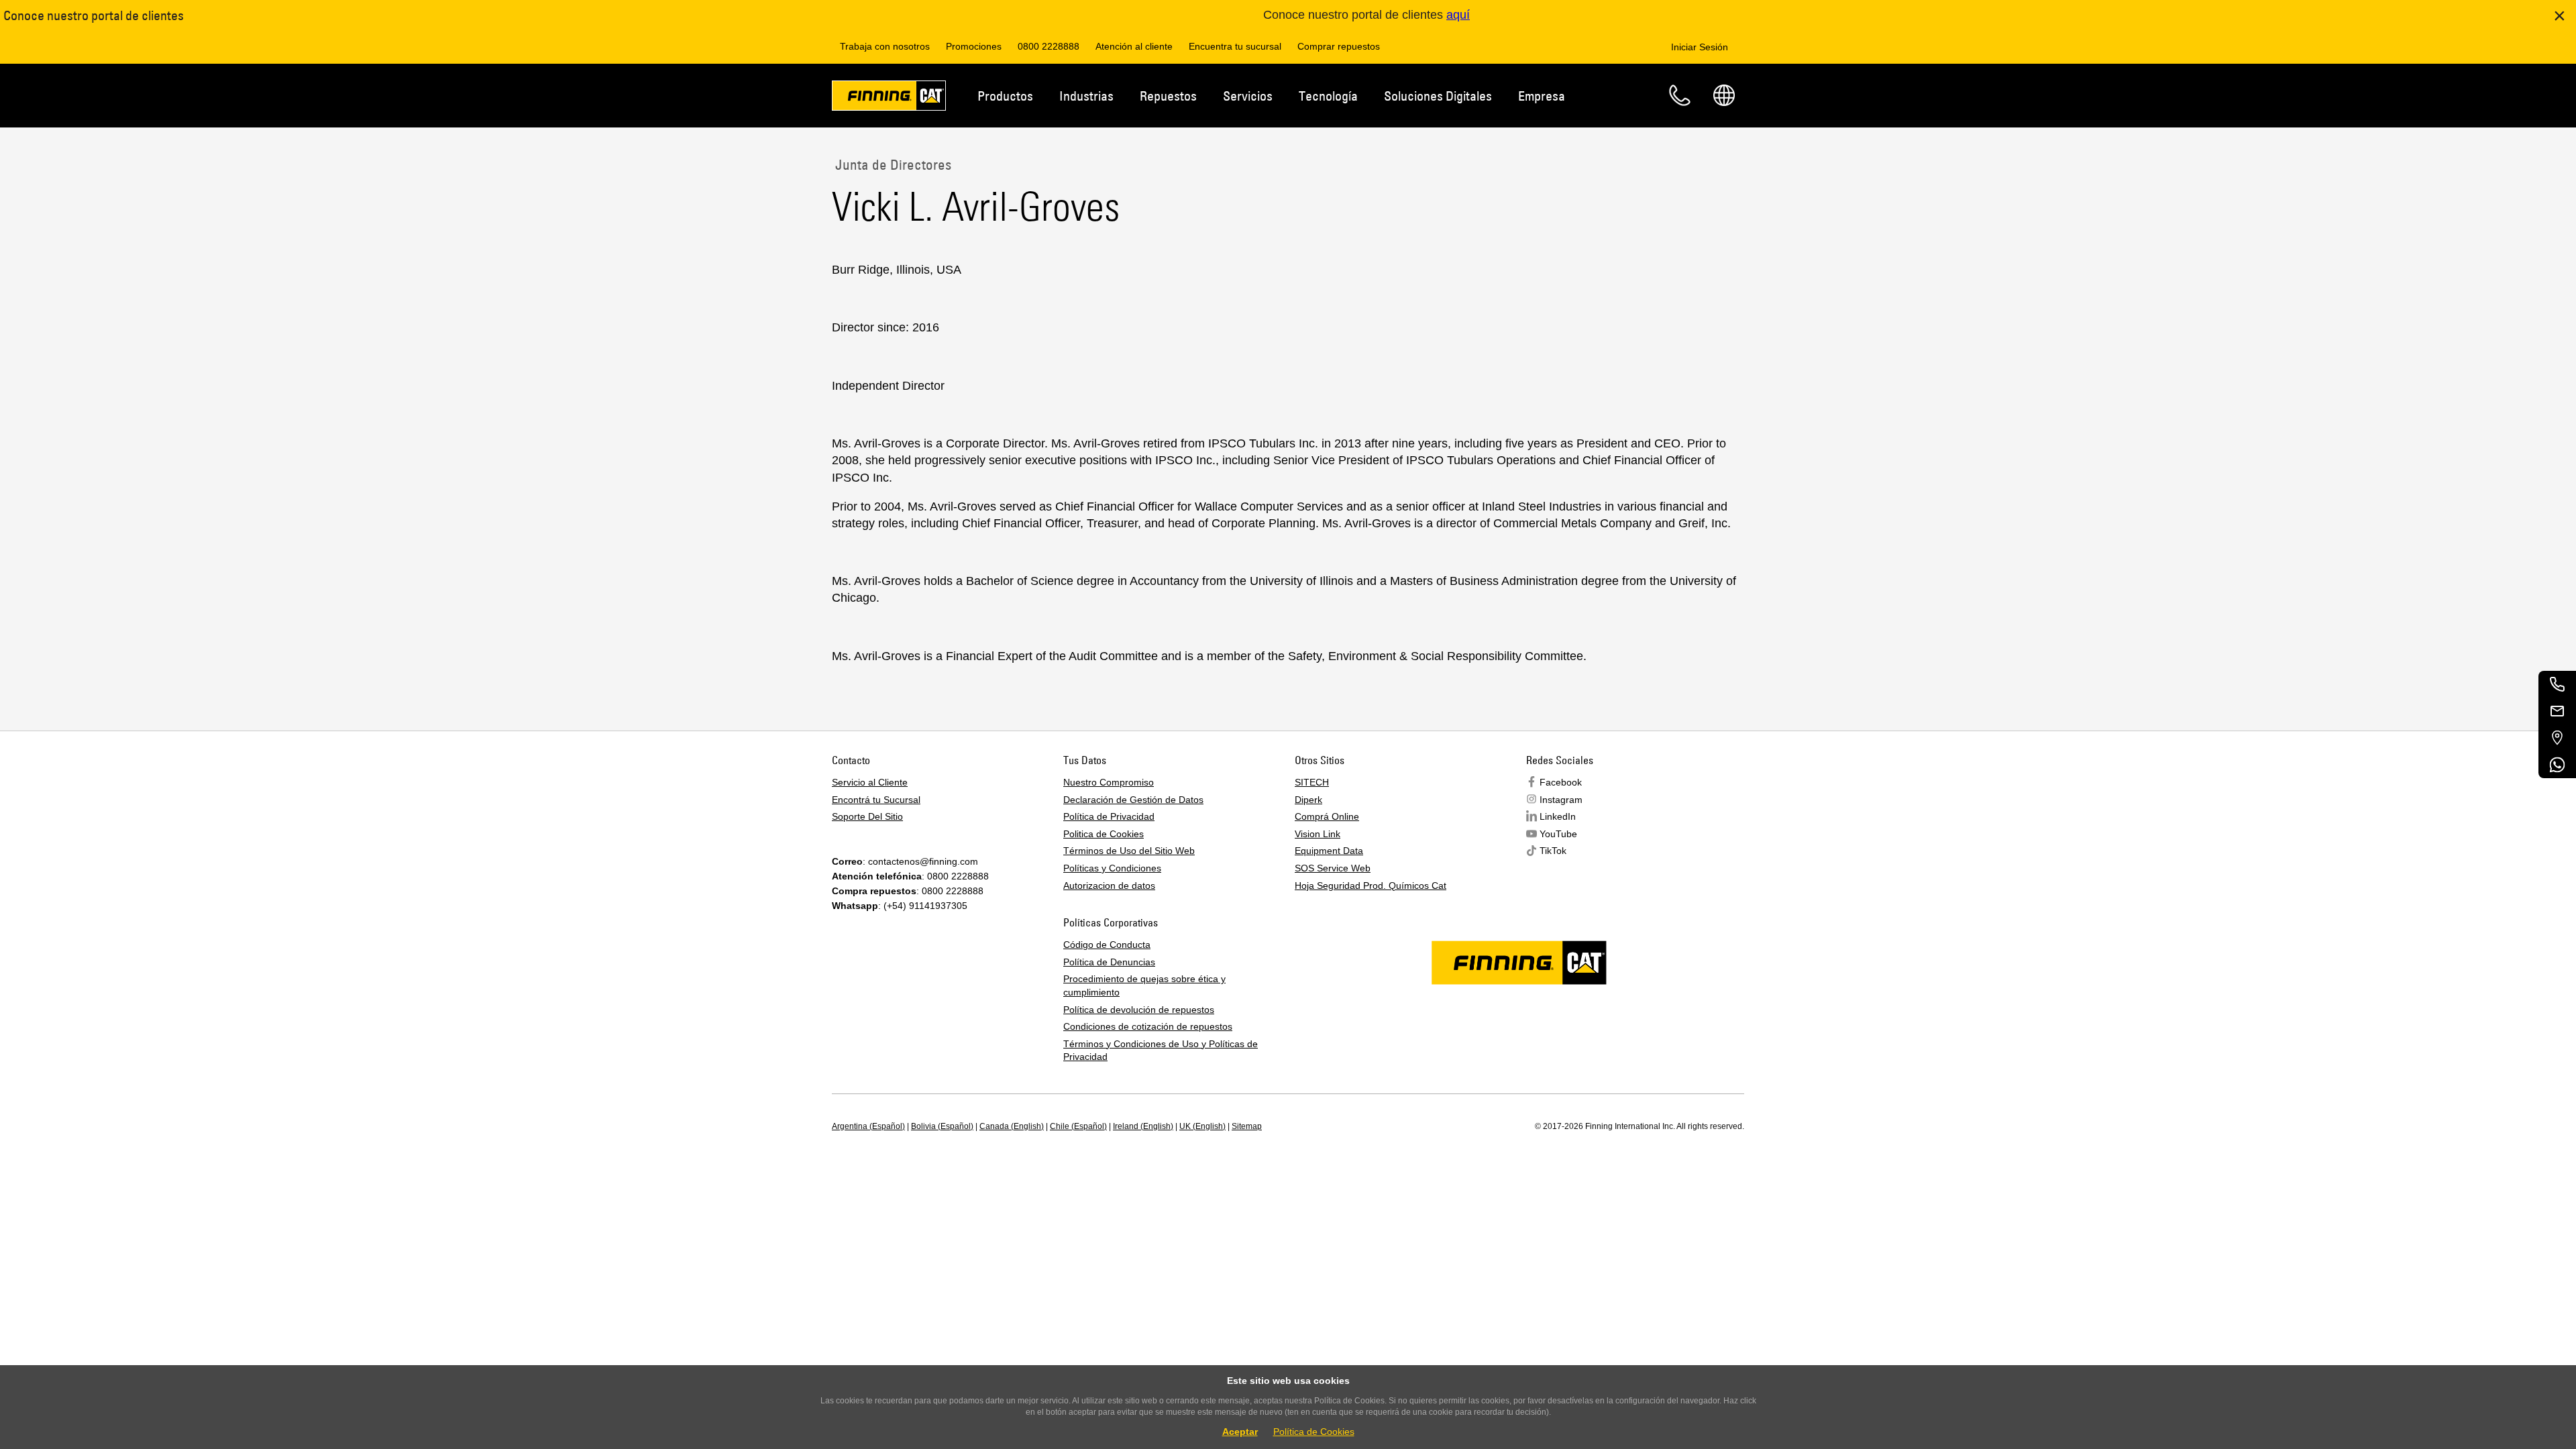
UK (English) (1202, 1126)
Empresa (1542, 96)
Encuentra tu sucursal (1235, 46)
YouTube (1558, 834)
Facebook (1561, 782)
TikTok (1553, 851)
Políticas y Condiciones (1112, 868)
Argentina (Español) (868, 1126)
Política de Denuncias (1109, 962)
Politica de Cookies (1104, 834)
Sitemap (1247, 1126)
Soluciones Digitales (1438, 96)
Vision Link (1318, 834)
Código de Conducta (1107, 945)
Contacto (1680, 95)
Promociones (974, 46)
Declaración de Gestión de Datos (1133, 800)
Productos (1005, 96)
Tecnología (1328, 96)
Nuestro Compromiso (1109, 782)
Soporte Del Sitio (867, 816)
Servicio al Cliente (870, 782)
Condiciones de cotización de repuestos (1148, 1026)
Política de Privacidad (1109, 816)
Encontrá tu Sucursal (876, 800)
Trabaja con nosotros (885, 46)
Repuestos (1168, 96)
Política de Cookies (1314, 1432)
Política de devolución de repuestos (1139, 1010)
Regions (1724, 95)
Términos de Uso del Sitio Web (1129, 851)
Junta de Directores (892, 164)
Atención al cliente (1134, 46)
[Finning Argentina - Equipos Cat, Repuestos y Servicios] (889, 98)
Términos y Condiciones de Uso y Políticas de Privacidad (1161, 1051)
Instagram (1561, 800)
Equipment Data (1329, 851)
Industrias (1086, 96)
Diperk (1308, 800)
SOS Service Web (1333, 868)
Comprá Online (1327, 816)
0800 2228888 (1049, 46)
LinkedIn (1558, 816)
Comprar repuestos (1339, 46)
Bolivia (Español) (942, 1126)
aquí (1458, 15)
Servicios (1248, 96)
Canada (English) (1012, 1126)
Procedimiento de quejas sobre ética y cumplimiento (1144, 985)
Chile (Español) (1078, 1126)
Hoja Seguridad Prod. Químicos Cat (1371, 885)
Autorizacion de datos (1109, 885)
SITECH (1312, 782)
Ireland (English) (1143, 1126)
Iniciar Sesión (1700, 47)
